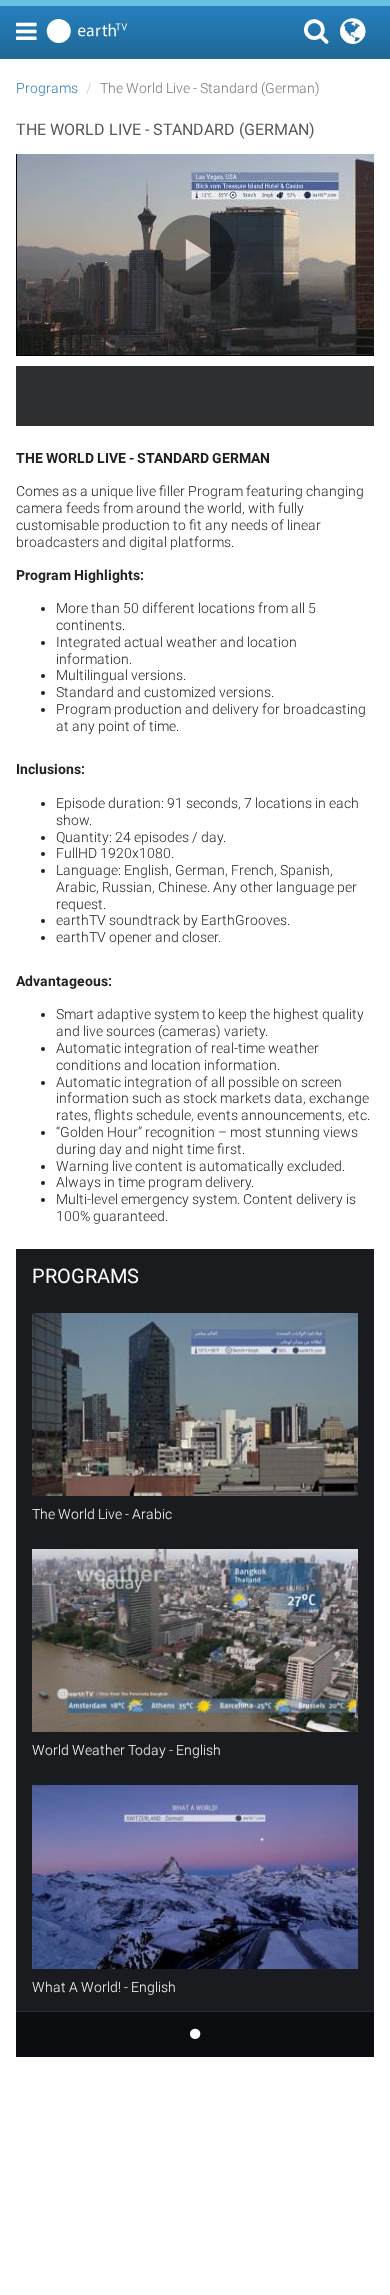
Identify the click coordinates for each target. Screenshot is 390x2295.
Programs (47, 88)
